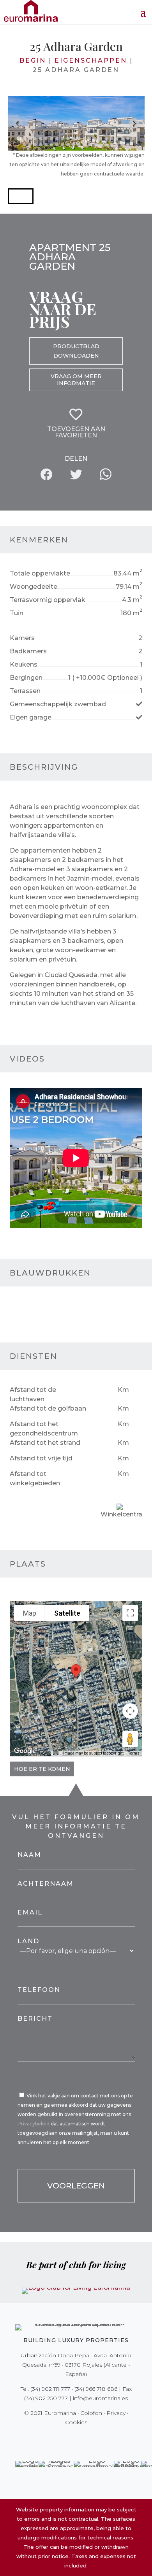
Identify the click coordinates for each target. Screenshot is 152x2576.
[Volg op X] (60, 2438)
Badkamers (28, 651)
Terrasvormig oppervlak (48, 600)
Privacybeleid (34, 2124)
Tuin (17, 613)
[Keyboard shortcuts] (56, 1753)
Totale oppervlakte (40, 573)
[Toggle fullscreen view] (130, 1613)
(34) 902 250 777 (46, 2398)
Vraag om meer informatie (76, 380)
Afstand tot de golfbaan (48, 1408)
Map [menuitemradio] (30, 1613)
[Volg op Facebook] (49, 2438)
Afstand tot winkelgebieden (35, 1478)
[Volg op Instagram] (71, 2438)
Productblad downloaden (76, 351)
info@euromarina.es (100, 2398)
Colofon (91, 2413)
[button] (21, 196)
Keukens (24, 664)
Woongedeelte (34, 587)
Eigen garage (31, 717)
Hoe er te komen (42, 1769)
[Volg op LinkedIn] (103, 2438)
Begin (33, 61)
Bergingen (26, 678)
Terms (134, 1753)
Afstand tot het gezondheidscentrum (44, 1429)
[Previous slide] (18, 124)
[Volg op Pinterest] (81, 2438)
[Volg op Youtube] (92, 2438)
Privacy (116, 2413)
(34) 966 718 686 (96, 2389)
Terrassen (25, 691)
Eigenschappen (91, 61)
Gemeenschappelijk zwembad (58, 704)
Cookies (76, 2422)
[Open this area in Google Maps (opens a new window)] (25, 1751)
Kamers (22, 638)
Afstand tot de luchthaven (33, 1394)
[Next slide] (134, 124)
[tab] (19, 139)
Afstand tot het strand (45, 1443)
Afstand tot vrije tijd (41, 1458)
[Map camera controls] (130, 1711)
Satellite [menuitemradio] (67, 1613)
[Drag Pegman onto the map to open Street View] (130, 1739)
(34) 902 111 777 (50, 2389)
